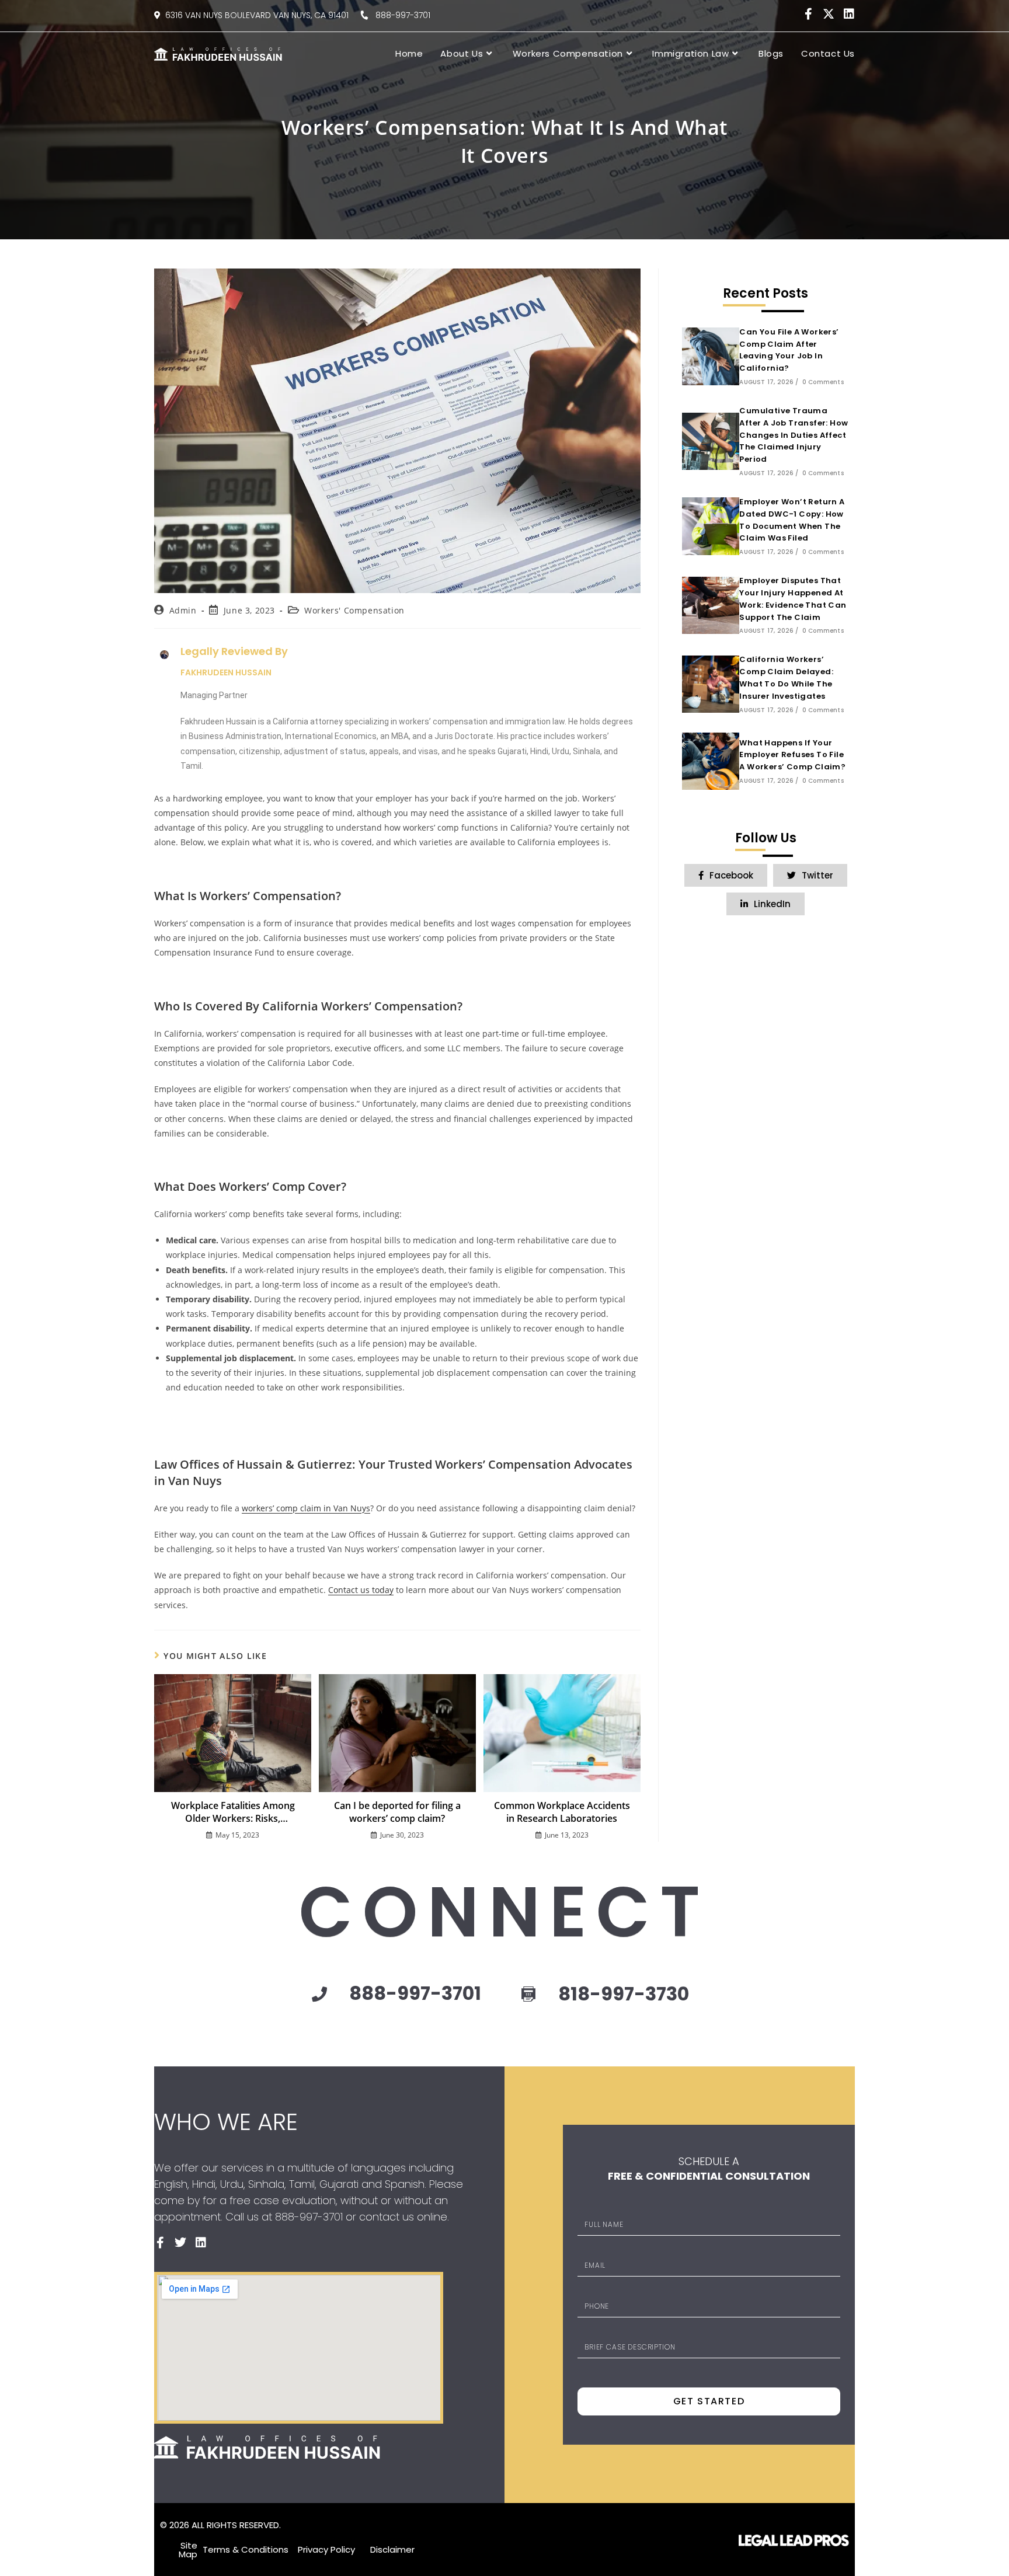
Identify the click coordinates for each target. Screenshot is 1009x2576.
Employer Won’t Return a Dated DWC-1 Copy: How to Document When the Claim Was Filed (792, 520)
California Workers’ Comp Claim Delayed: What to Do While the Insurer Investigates (786, 677)
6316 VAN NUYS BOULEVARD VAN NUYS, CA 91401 (257, 15)
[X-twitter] (829, 14)
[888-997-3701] (319, 1994)
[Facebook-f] (808, 14)
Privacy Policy (326, 2549)
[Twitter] (180, 2243)
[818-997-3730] (528, 1995)
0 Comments (823, 382)
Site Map (188, 2550)
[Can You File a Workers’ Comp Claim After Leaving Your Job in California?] (711, 356)
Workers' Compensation (354, 610)
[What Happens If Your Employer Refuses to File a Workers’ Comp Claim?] (711, 761)
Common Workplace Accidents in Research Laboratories (562, 1812)
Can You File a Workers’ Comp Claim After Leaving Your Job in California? (789, 350)
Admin (183, 610)
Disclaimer (392, 2549)
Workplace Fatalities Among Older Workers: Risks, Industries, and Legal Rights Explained (233, 1812)
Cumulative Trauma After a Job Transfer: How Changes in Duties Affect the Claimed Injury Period (794, 435)
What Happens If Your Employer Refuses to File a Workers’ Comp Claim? (792, 755)
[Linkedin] (849, 14)
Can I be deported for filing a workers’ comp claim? (397, 1812)
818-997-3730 (624, 1994)
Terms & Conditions (246, 2549)
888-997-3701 (399, 15)
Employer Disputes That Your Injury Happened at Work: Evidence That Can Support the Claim (793, 599)
